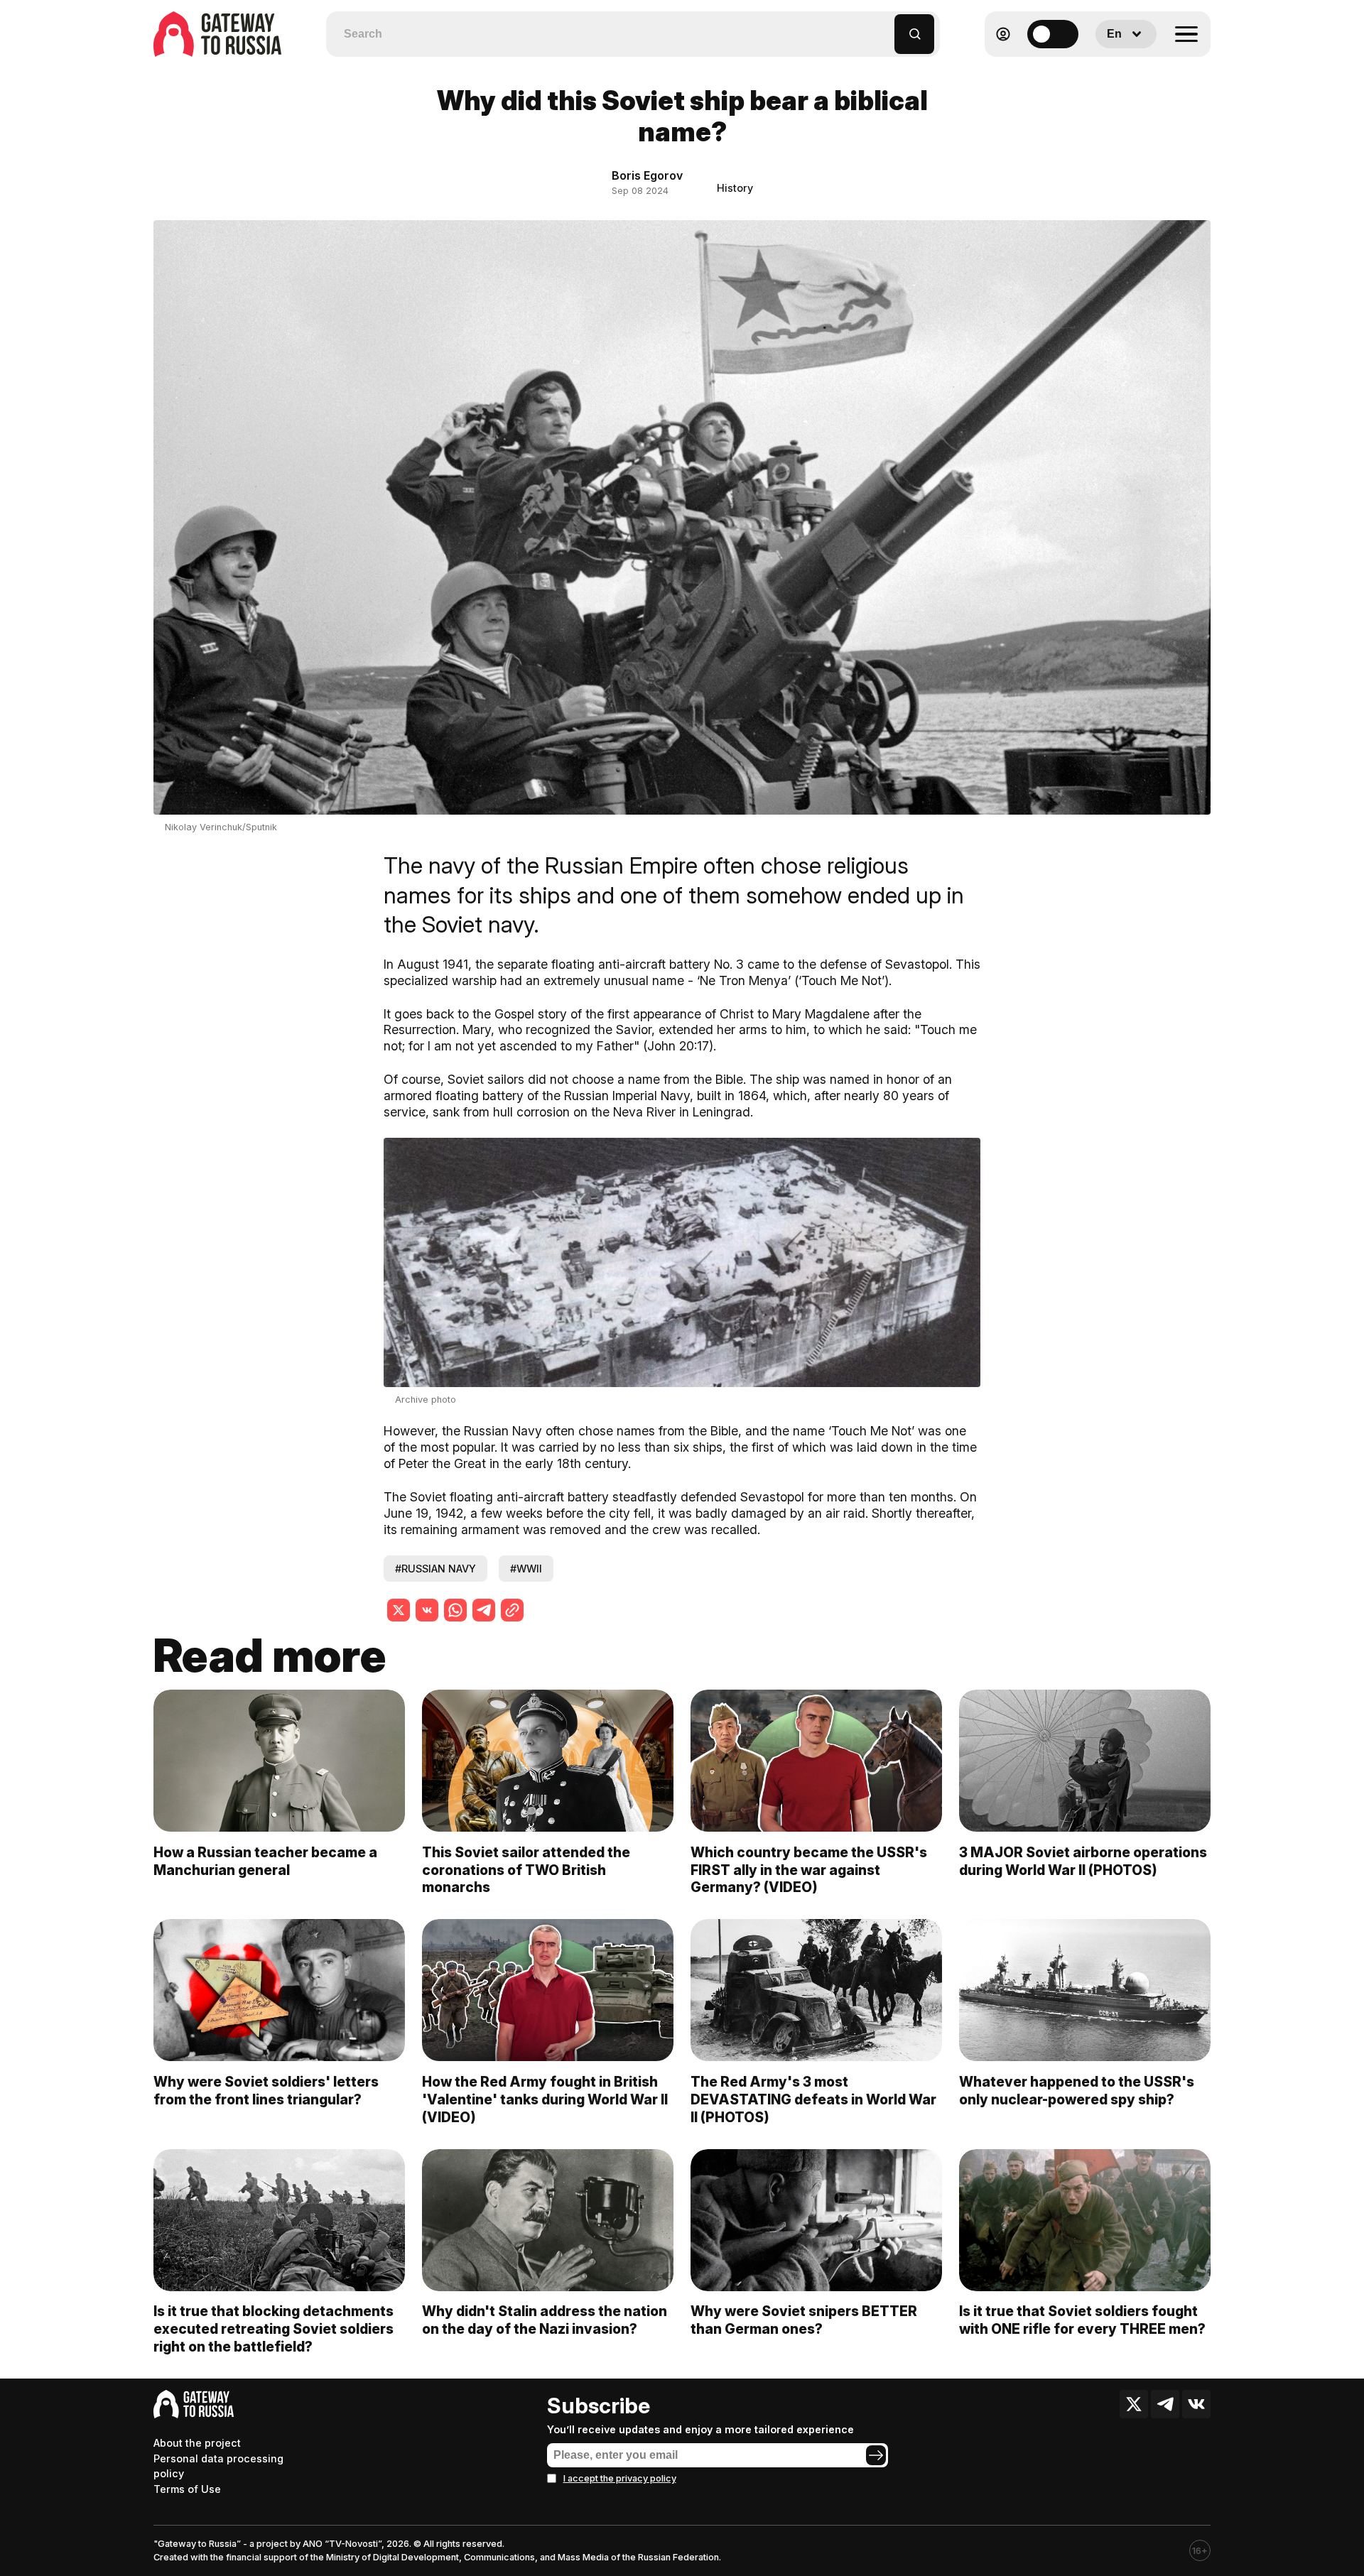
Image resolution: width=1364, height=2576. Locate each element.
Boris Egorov (647, 175)
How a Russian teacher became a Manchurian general (265, 1861)
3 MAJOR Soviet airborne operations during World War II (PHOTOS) (1083, 1861)
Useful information (1108, 69)
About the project (197, 2443)
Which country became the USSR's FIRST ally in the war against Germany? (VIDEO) (809, 1870)
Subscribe (599, 2406)
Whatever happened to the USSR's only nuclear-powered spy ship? (1077, 2091)
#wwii (526, 1569)
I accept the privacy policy (620, 2478)
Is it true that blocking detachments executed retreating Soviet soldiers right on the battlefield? (274, 2329)
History (735, 188)
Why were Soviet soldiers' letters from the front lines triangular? (266, 2091)
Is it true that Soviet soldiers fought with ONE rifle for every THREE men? (1082, 2320)
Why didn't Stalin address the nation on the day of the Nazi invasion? (545, 2320)
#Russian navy (435, 1569)
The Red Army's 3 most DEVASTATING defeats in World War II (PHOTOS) (813, 2099)
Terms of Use (187, 2489)
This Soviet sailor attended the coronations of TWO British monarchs (526, 1870)
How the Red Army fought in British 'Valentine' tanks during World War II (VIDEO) (545, 2099)
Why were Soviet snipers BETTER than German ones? (804, 2320)
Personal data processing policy (218, 2466)
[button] (884, 27)
